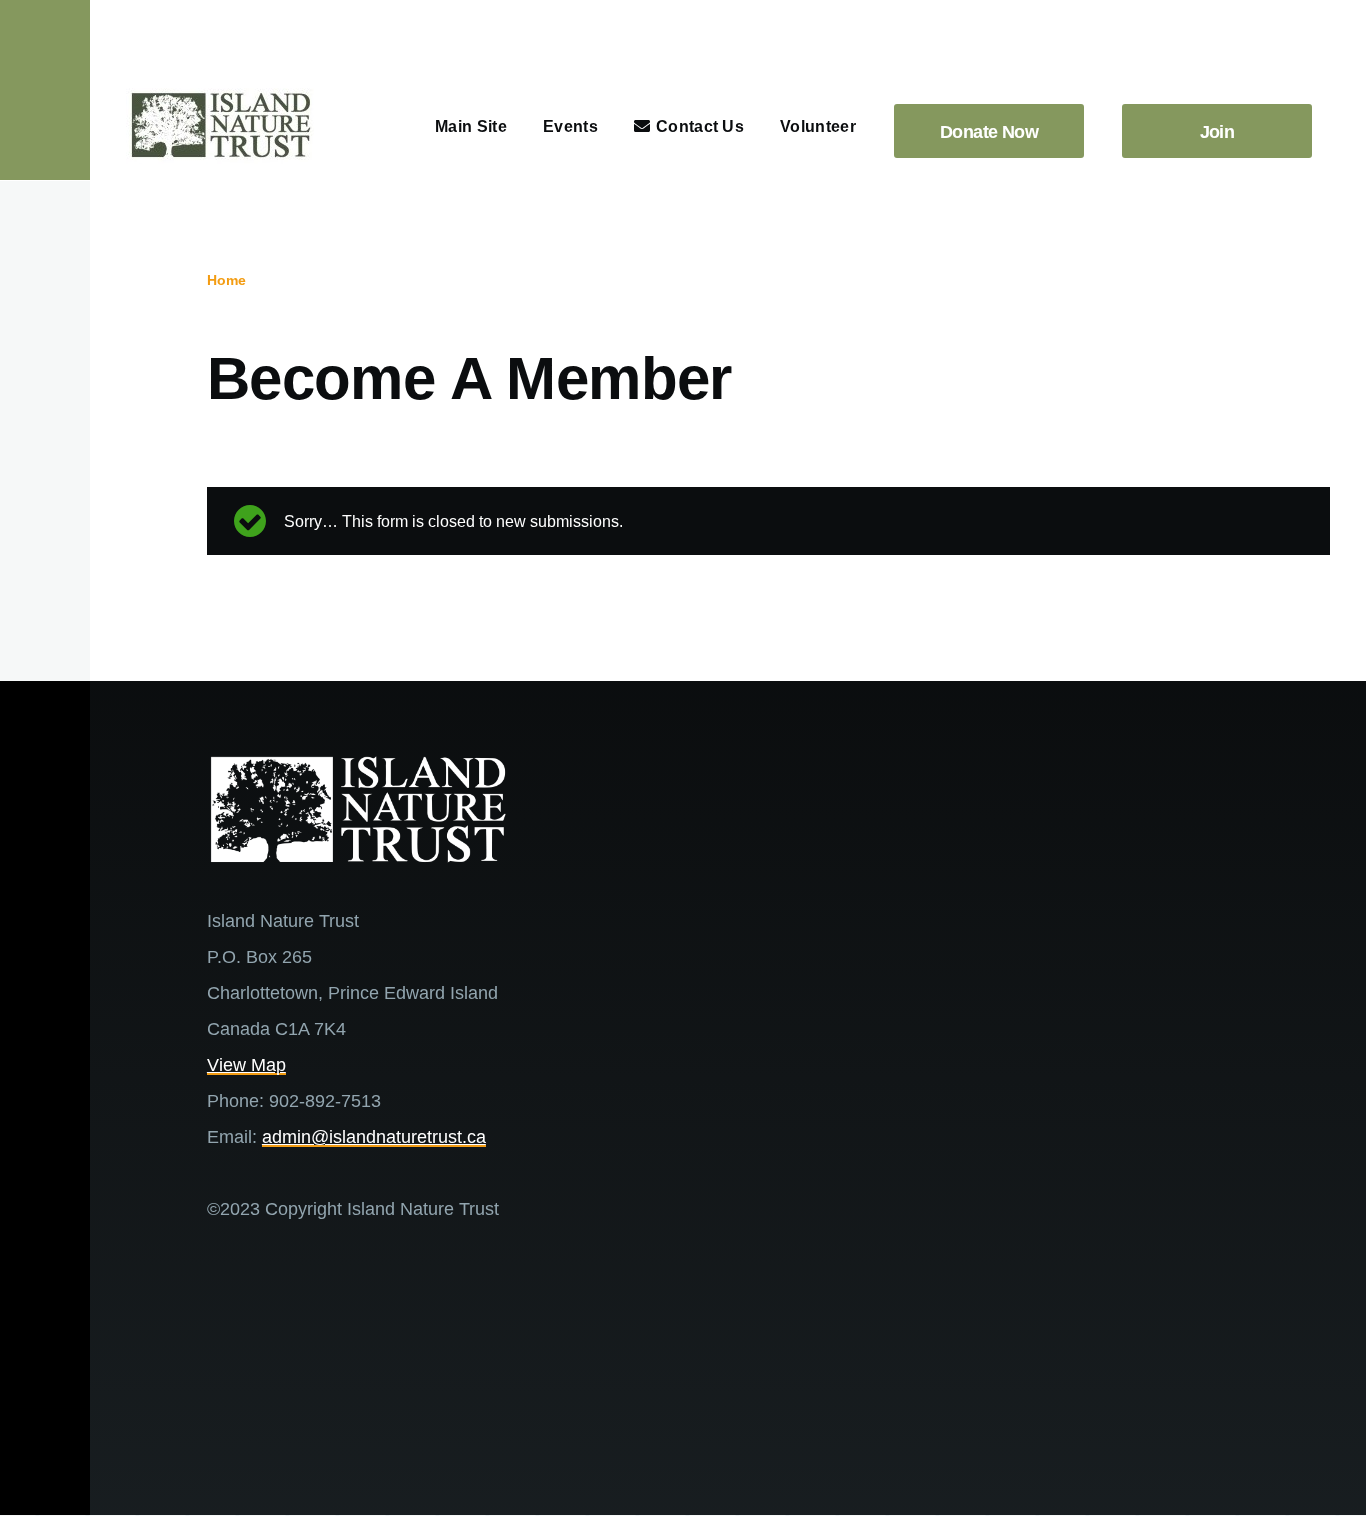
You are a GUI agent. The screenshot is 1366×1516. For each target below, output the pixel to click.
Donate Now (989, 132)
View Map (246, 1065)
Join (1217, 132)
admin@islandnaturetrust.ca (374, 1137)
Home (226, 280)
